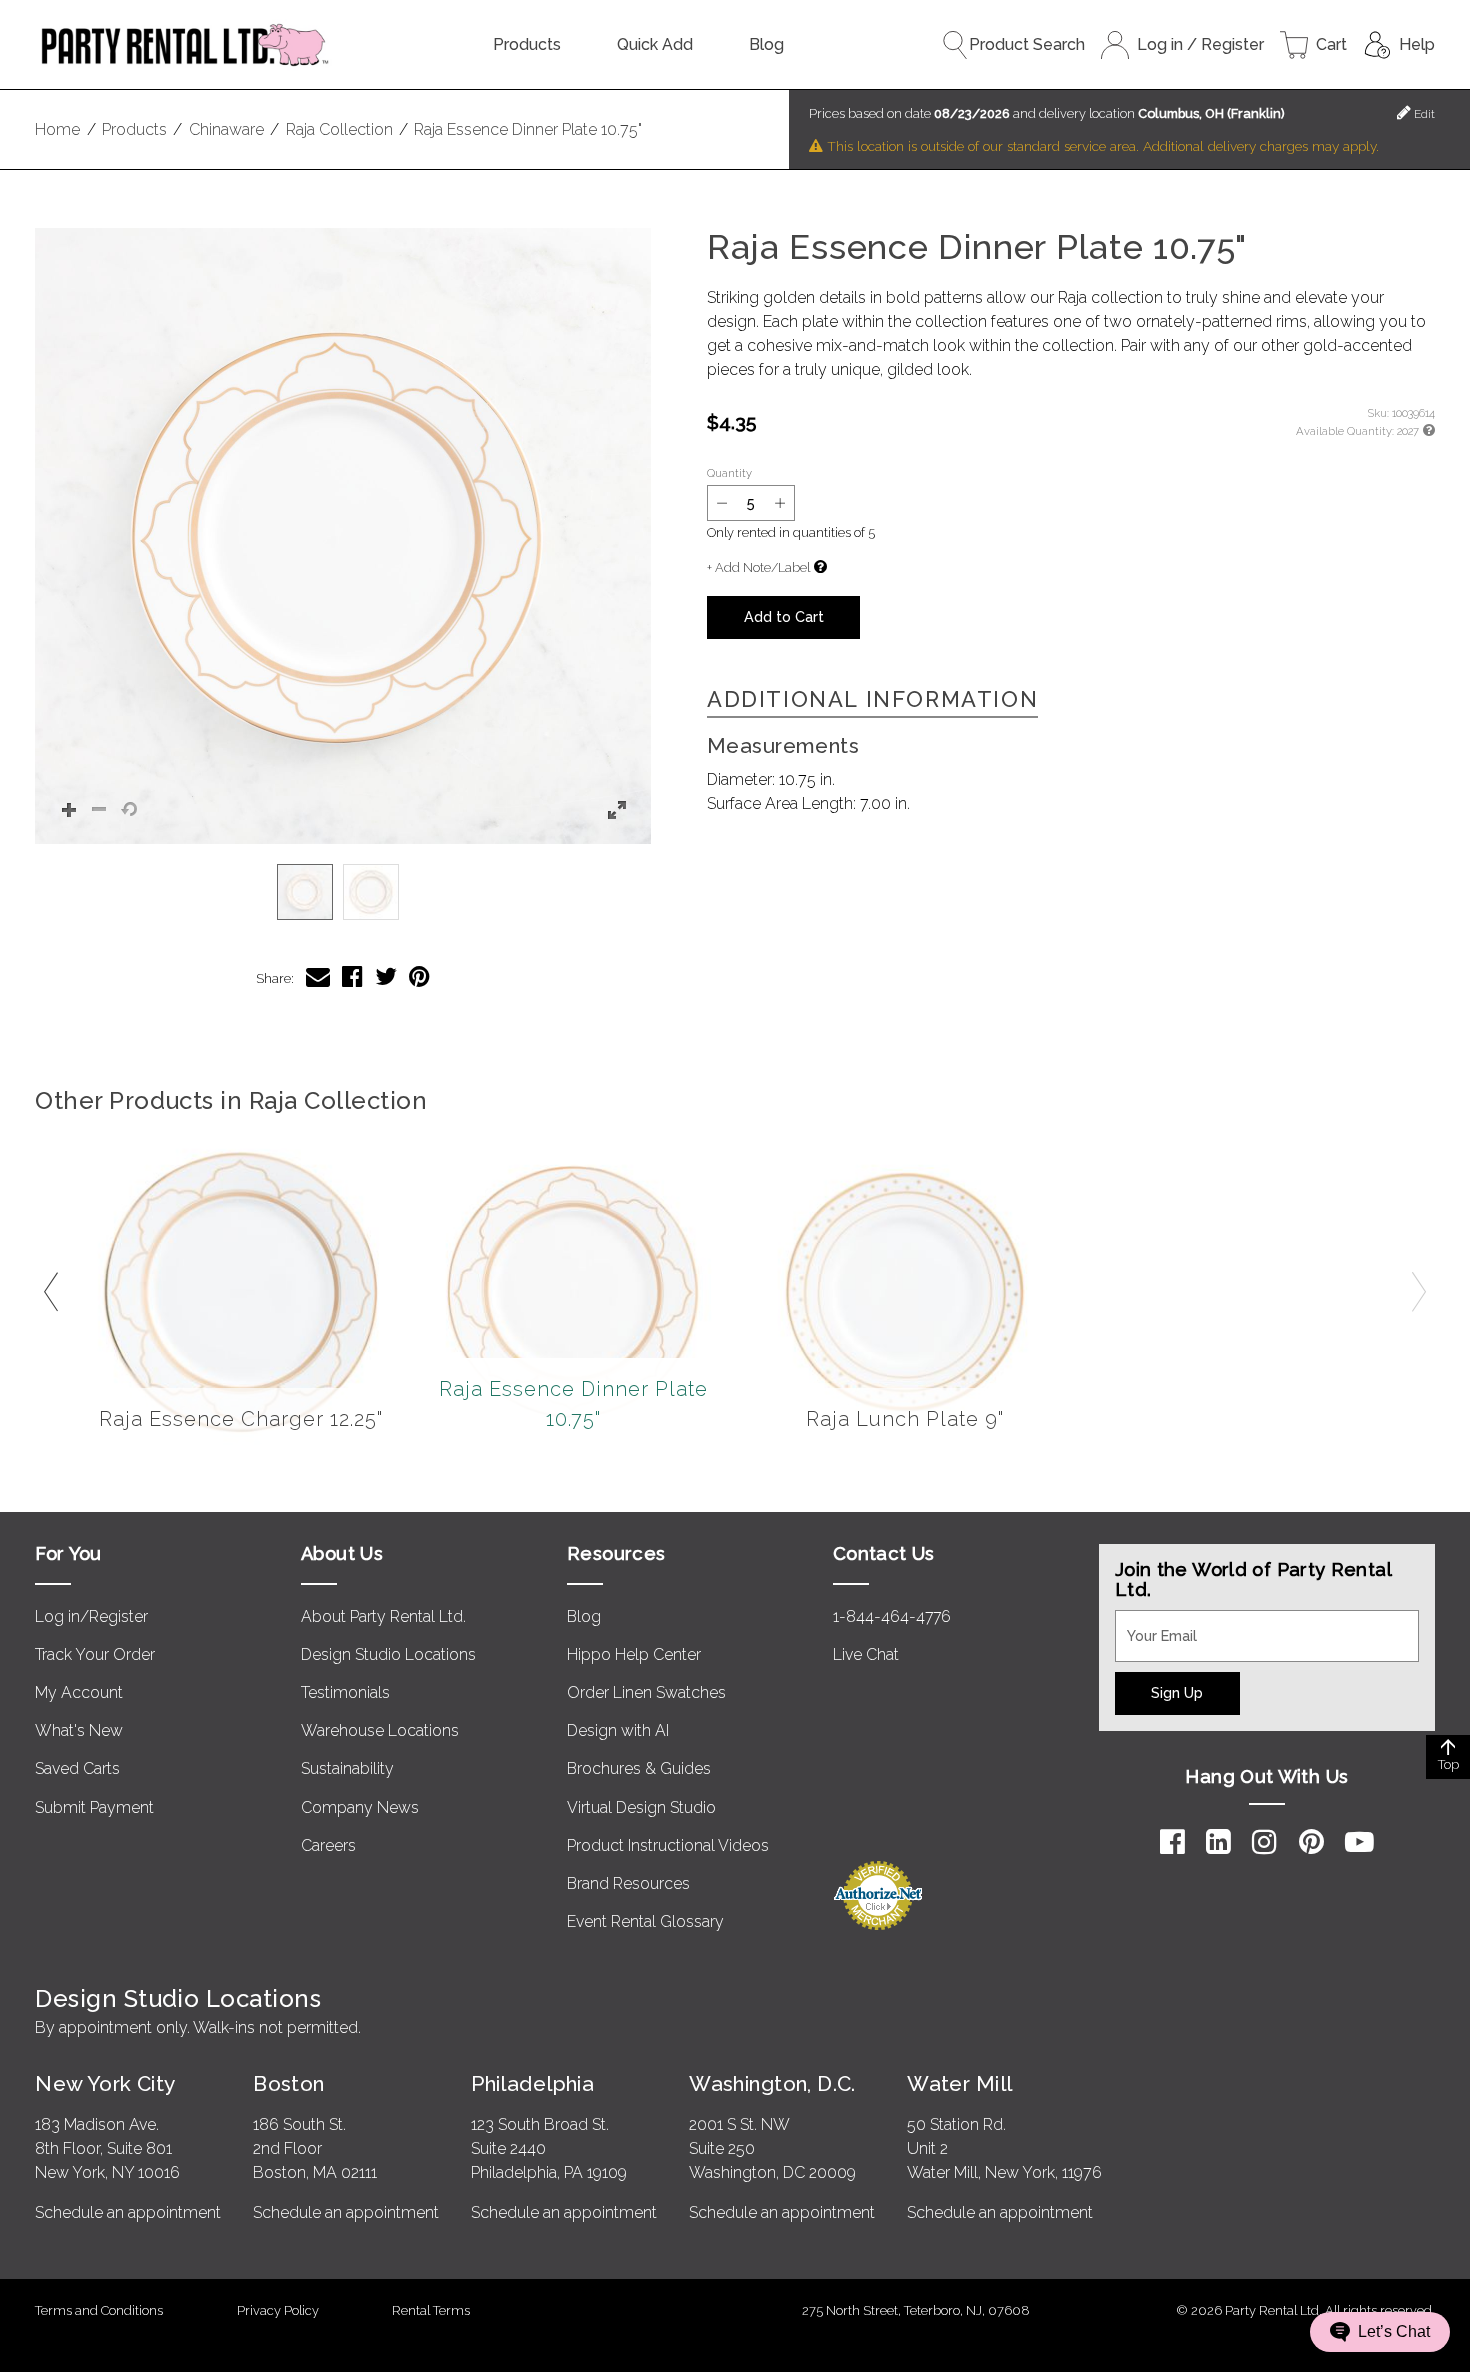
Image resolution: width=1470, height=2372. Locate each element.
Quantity (729, 473)
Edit (1423, 114)
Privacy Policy (278, 2310)
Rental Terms (431, 2310)
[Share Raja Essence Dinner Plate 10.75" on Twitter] (386, 976)
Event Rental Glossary (645, 1921)
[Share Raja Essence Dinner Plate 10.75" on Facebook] (352, 976)
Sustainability (347, 1768)
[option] (305, 892)
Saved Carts (77, 1768)
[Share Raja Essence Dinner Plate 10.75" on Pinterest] (419, 976)
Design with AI (618, 1730)
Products (527, 44)
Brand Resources (628, 1883)
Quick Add (655, 44)
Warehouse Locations (380, 1730)
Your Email (1153, 1622)
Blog (766, 44)
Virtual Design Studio (641, 1807)
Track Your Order (95, 1654)
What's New (79, 1730)
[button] (343, 536)
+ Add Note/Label (758, 567)
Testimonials (345, 1692)
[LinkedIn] (1218, 1842)
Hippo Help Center (634, 1654)
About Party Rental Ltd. (383, 1616)
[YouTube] (1359, 1842)
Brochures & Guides (639, 1768)
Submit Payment (94, 1807)
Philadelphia (532, 2083)
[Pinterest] (1311, 1842)
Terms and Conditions (99, 2310)
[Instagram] (1264, 1842)
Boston (289, 2083)
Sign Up (1177, 1692)
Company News (360, 1807)
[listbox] (343, 892)
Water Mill (959, 2083)
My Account (79, 1692)
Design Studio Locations (388, 1654)
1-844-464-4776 (892, 1616)
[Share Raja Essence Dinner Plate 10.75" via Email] (318, 976)
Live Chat (866, 1654)
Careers (328, 1845)
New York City (105, 2083)
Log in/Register (91, 1616)
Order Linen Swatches (646, 1692)
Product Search (1027, 44)
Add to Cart (784, 616)
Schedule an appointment (128, 2212)
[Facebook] (1172, 1842)
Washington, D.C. (772, 2083)
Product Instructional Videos (668, 1845)
